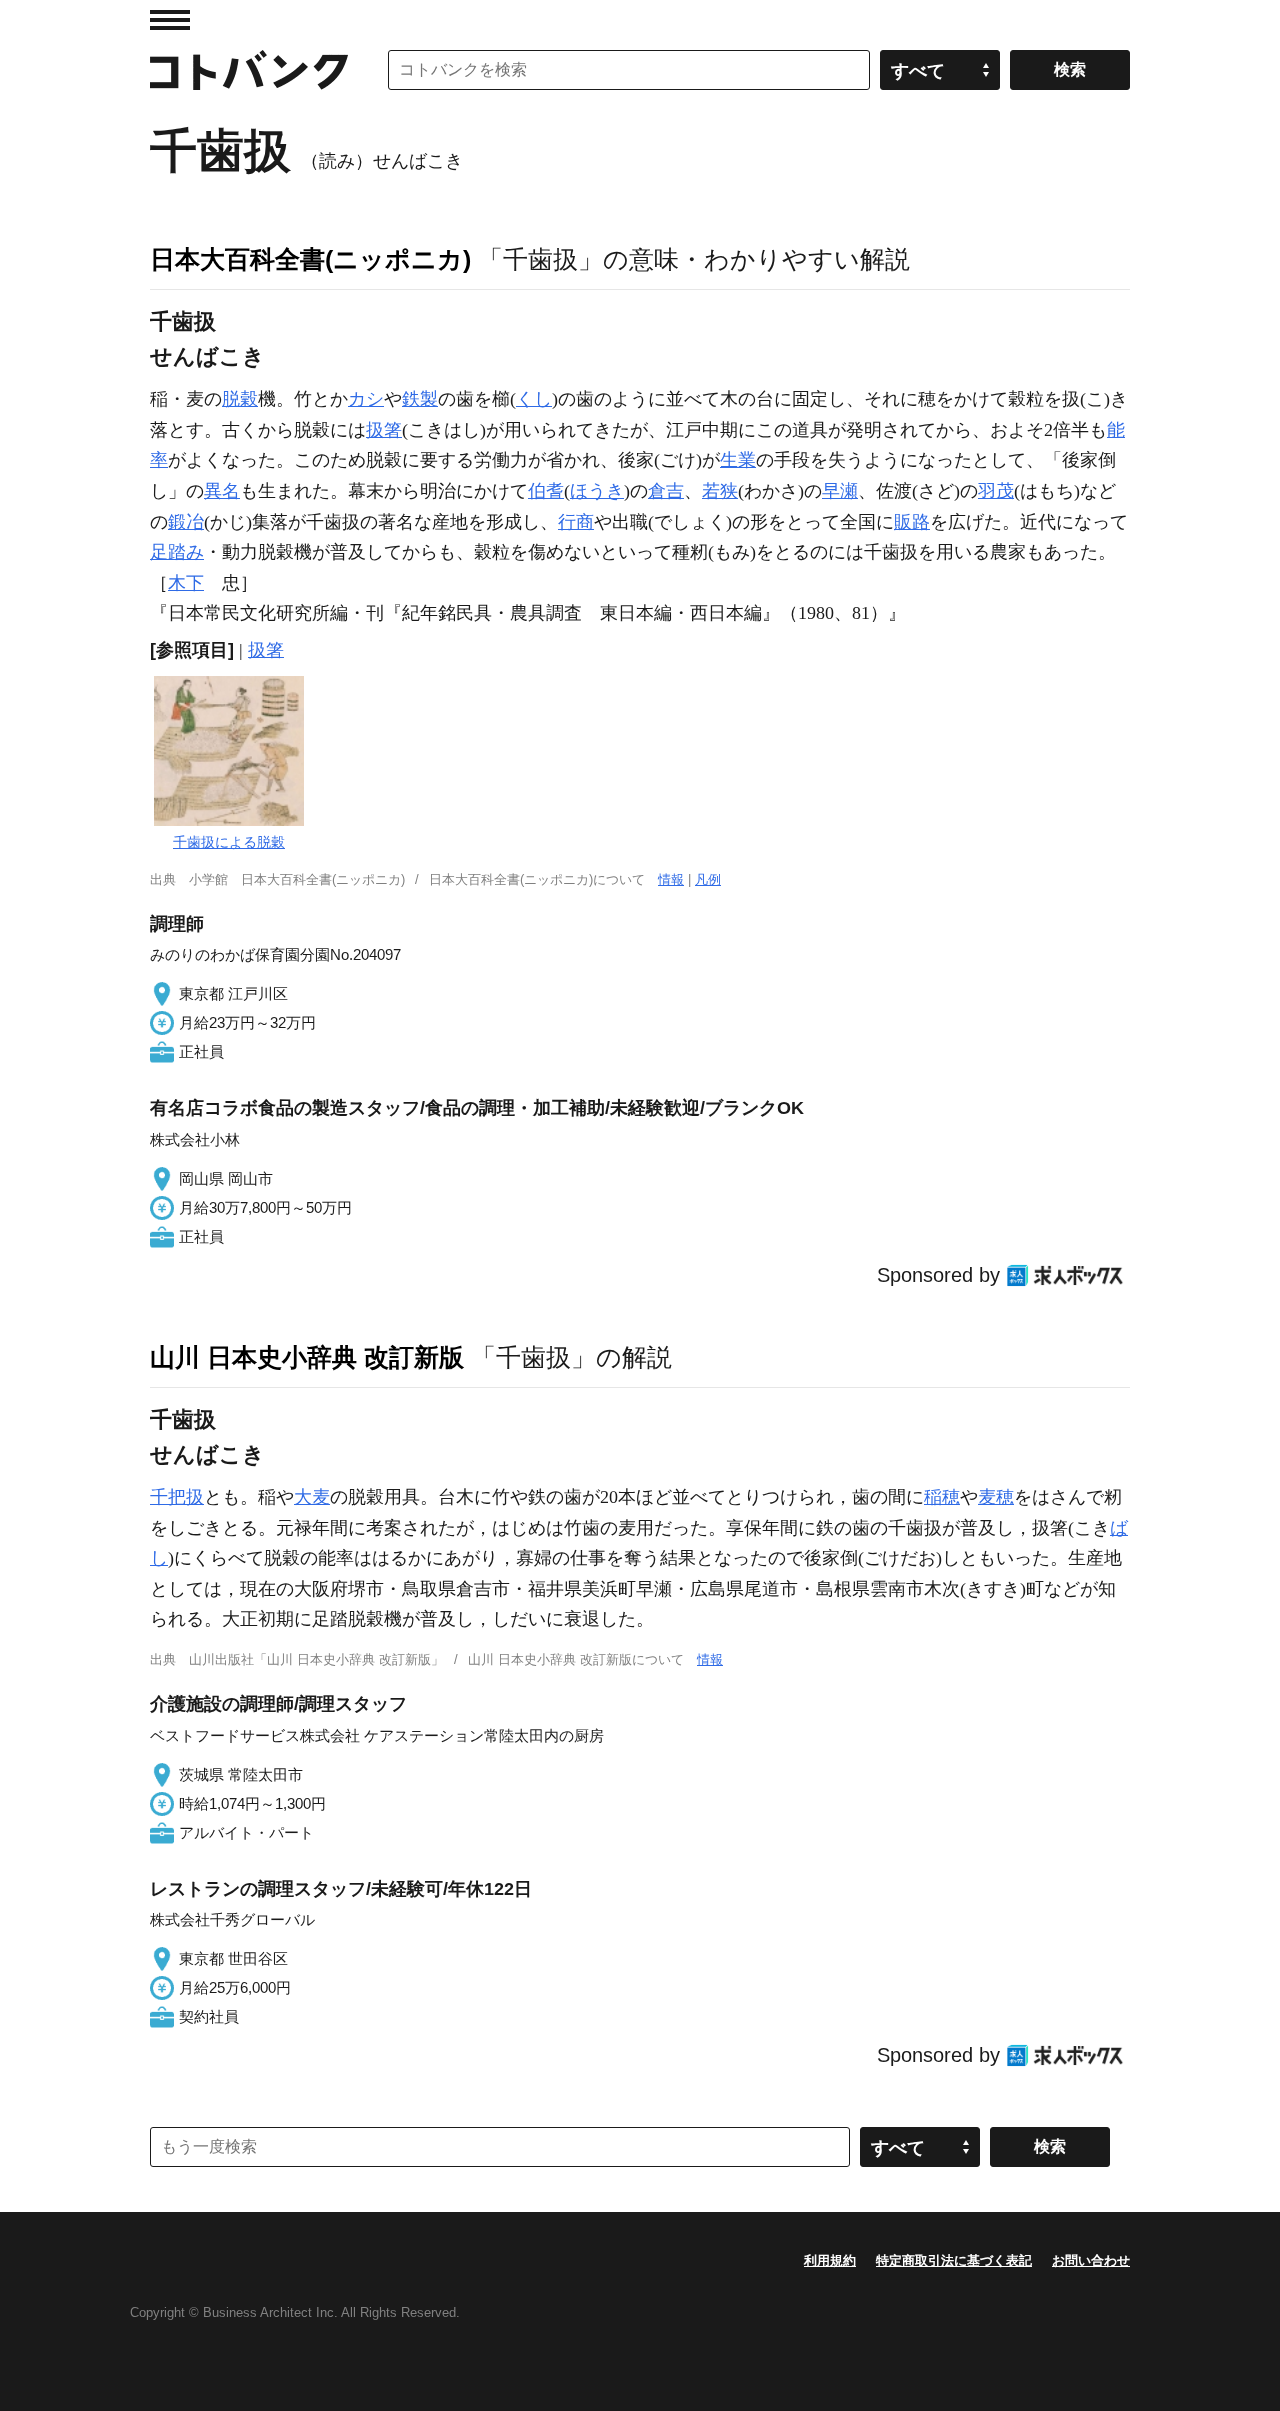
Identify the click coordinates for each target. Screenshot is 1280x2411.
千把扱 (177, 1497)
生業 (738, 460)
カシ (366, 399)
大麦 (312, 1497)
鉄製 (420, 399)
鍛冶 (186, 522)
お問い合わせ (1091, 2260)
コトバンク (249, 70)
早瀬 (840, 491)
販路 (912, 522)
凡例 (708, 879)
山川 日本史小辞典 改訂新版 (307, 1357)
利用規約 (830, 2260)
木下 (186, 583)
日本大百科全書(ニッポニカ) (310, 259)
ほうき (597, 491)
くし (534, 399)
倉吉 (666, 491)
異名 (222, 491)
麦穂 (996, 1497)
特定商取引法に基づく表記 (954, 2260)
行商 (576, 522)
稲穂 (942, 1497)
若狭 (720, 491)
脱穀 (240, 399)
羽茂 (996, 491)
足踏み (177, 552)
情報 (671, 879)
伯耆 (546, 491)
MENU (170, 20)
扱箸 (384, 430)
